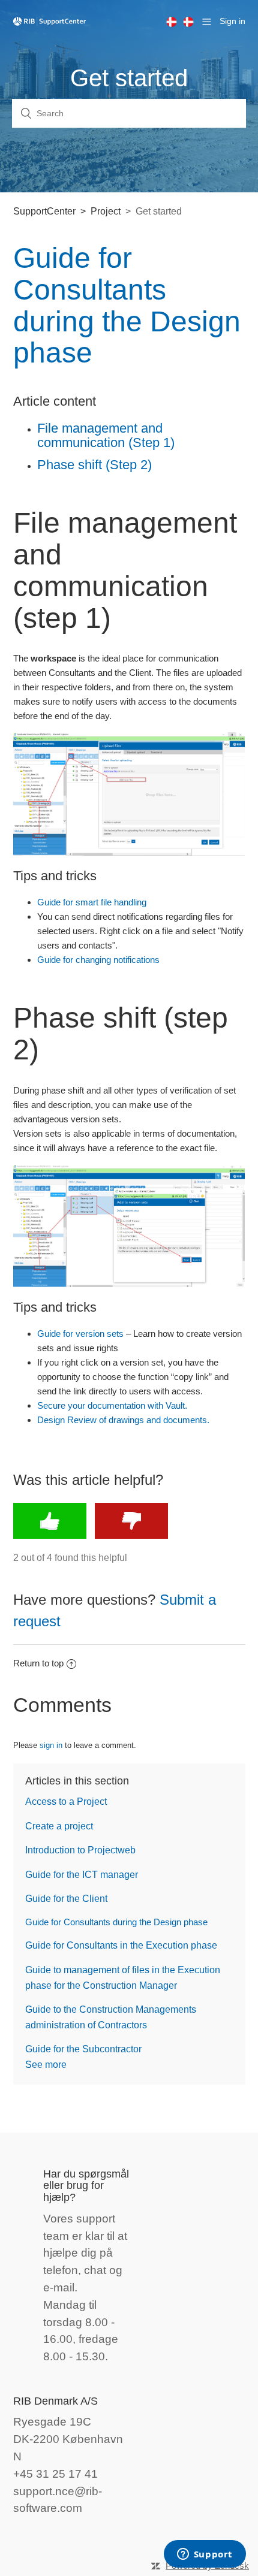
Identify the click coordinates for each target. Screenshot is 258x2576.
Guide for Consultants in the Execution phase (121, 1945)
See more (46, 2065)
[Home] (50, 21)
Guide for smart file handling (92, 902)
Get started (159, 211)
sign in (51, 1745)
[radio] (50, 1521)
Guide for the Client (66, 1899)
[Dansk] (191, 22)
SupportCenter (44, 211)
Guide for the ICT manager (82, 1875)
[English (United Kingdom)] (175, 22)
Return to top (38, 1663)
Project (106, 211)
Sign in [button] (232, 21)
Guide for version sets (80, 1334)
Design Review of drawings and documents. (123, 1420)
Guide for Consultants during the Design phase (116, 1922)
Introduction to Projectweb (80, 1850)
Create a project (59, 1826)
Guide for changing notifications (98, 960)
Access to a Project (66, 1802)
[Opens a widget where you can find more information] (205, 2555)
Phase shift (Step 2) (94, 465)
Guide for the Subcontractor (83, 2049)
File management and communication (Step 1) (106, 435)
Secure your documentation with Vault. (112, 1405)
